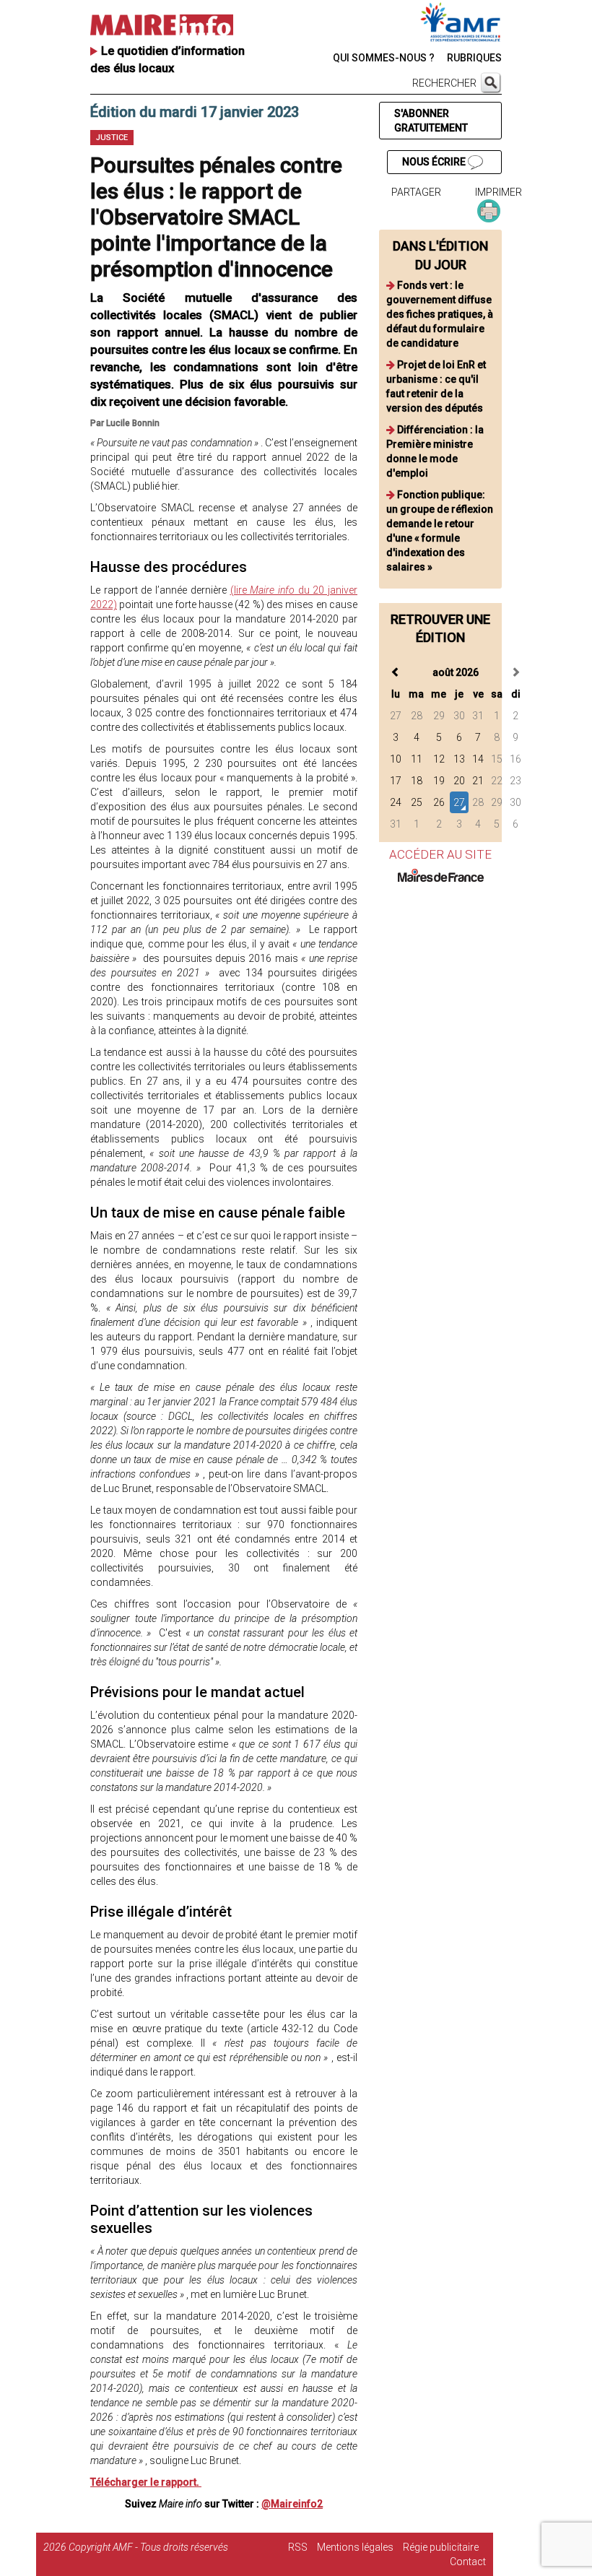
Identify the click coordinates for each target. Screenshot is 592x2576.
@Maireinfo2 (292, 2504)
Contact (468, 2562)
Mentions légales (355, 2547)
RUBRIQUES (474, 58)
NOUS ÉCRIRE (435, 162)
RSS (298, 2547)
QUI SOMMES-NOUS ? (384, 58)
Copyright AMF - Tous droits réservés (148, 2547)
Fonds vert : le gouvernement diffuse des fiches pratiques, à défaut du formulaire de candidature (440, 314)
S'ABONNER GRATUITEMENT (431, 121)
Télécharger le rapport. (146, 2482)
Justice (112, 138)
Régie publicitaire (441, 2547)
